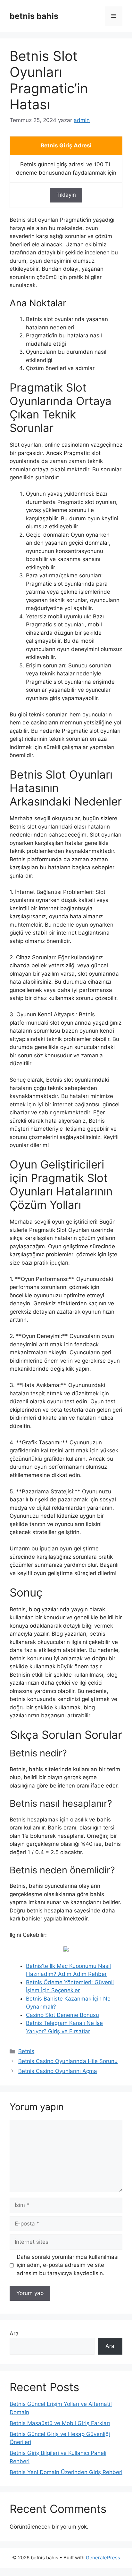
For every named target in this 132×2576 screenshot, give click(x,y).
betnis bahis (34, 16)
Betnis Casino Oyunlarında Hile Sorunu (68, 2061)
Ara (14, 2333)
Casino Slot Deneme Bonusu (62, 2015)
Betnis (26, 2051)
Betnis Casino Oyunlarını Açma (58, 2071)
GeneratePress (103, 2558)
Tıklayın (66, 195)
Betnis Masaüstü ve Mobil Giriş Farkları (60, 2423)
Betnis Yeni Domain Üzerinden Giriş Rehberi (66, 2472)
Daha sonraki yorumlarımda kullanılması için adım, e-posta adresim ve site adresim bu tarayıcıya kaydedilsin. (68, 2265)
